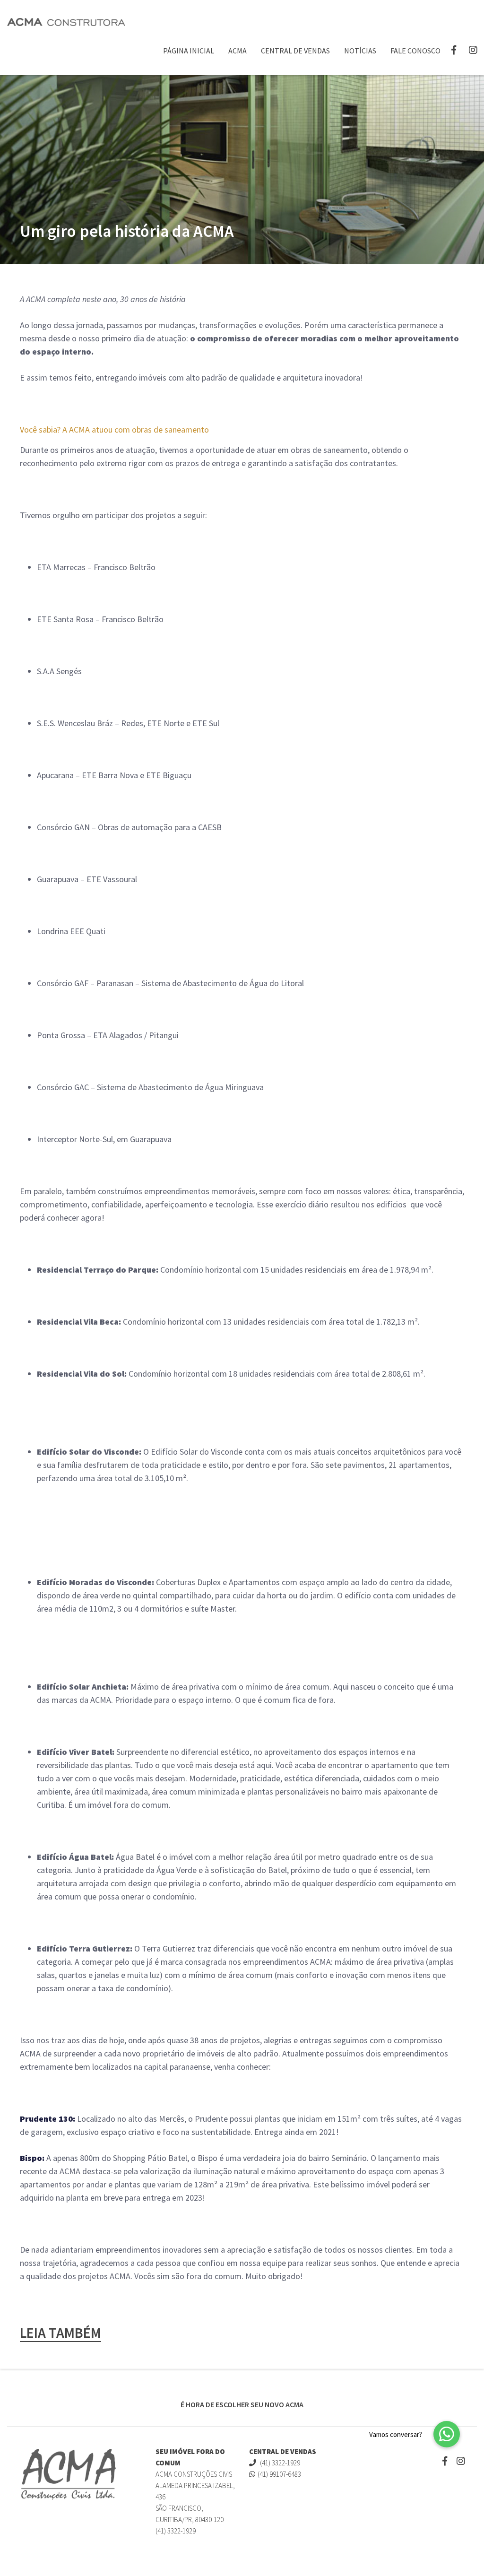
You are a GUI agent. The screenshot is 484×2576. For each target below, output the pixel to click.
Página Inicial (189, 51)
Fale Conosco (415, 51)
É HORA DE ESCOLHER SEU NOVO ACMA (242, 2404)
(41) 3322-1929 (279, 2463)
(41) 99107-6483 (279, 2474)
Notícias (360, 51)
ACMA (238, 51)
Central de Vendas (295, 51)
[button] (447, 2434)
